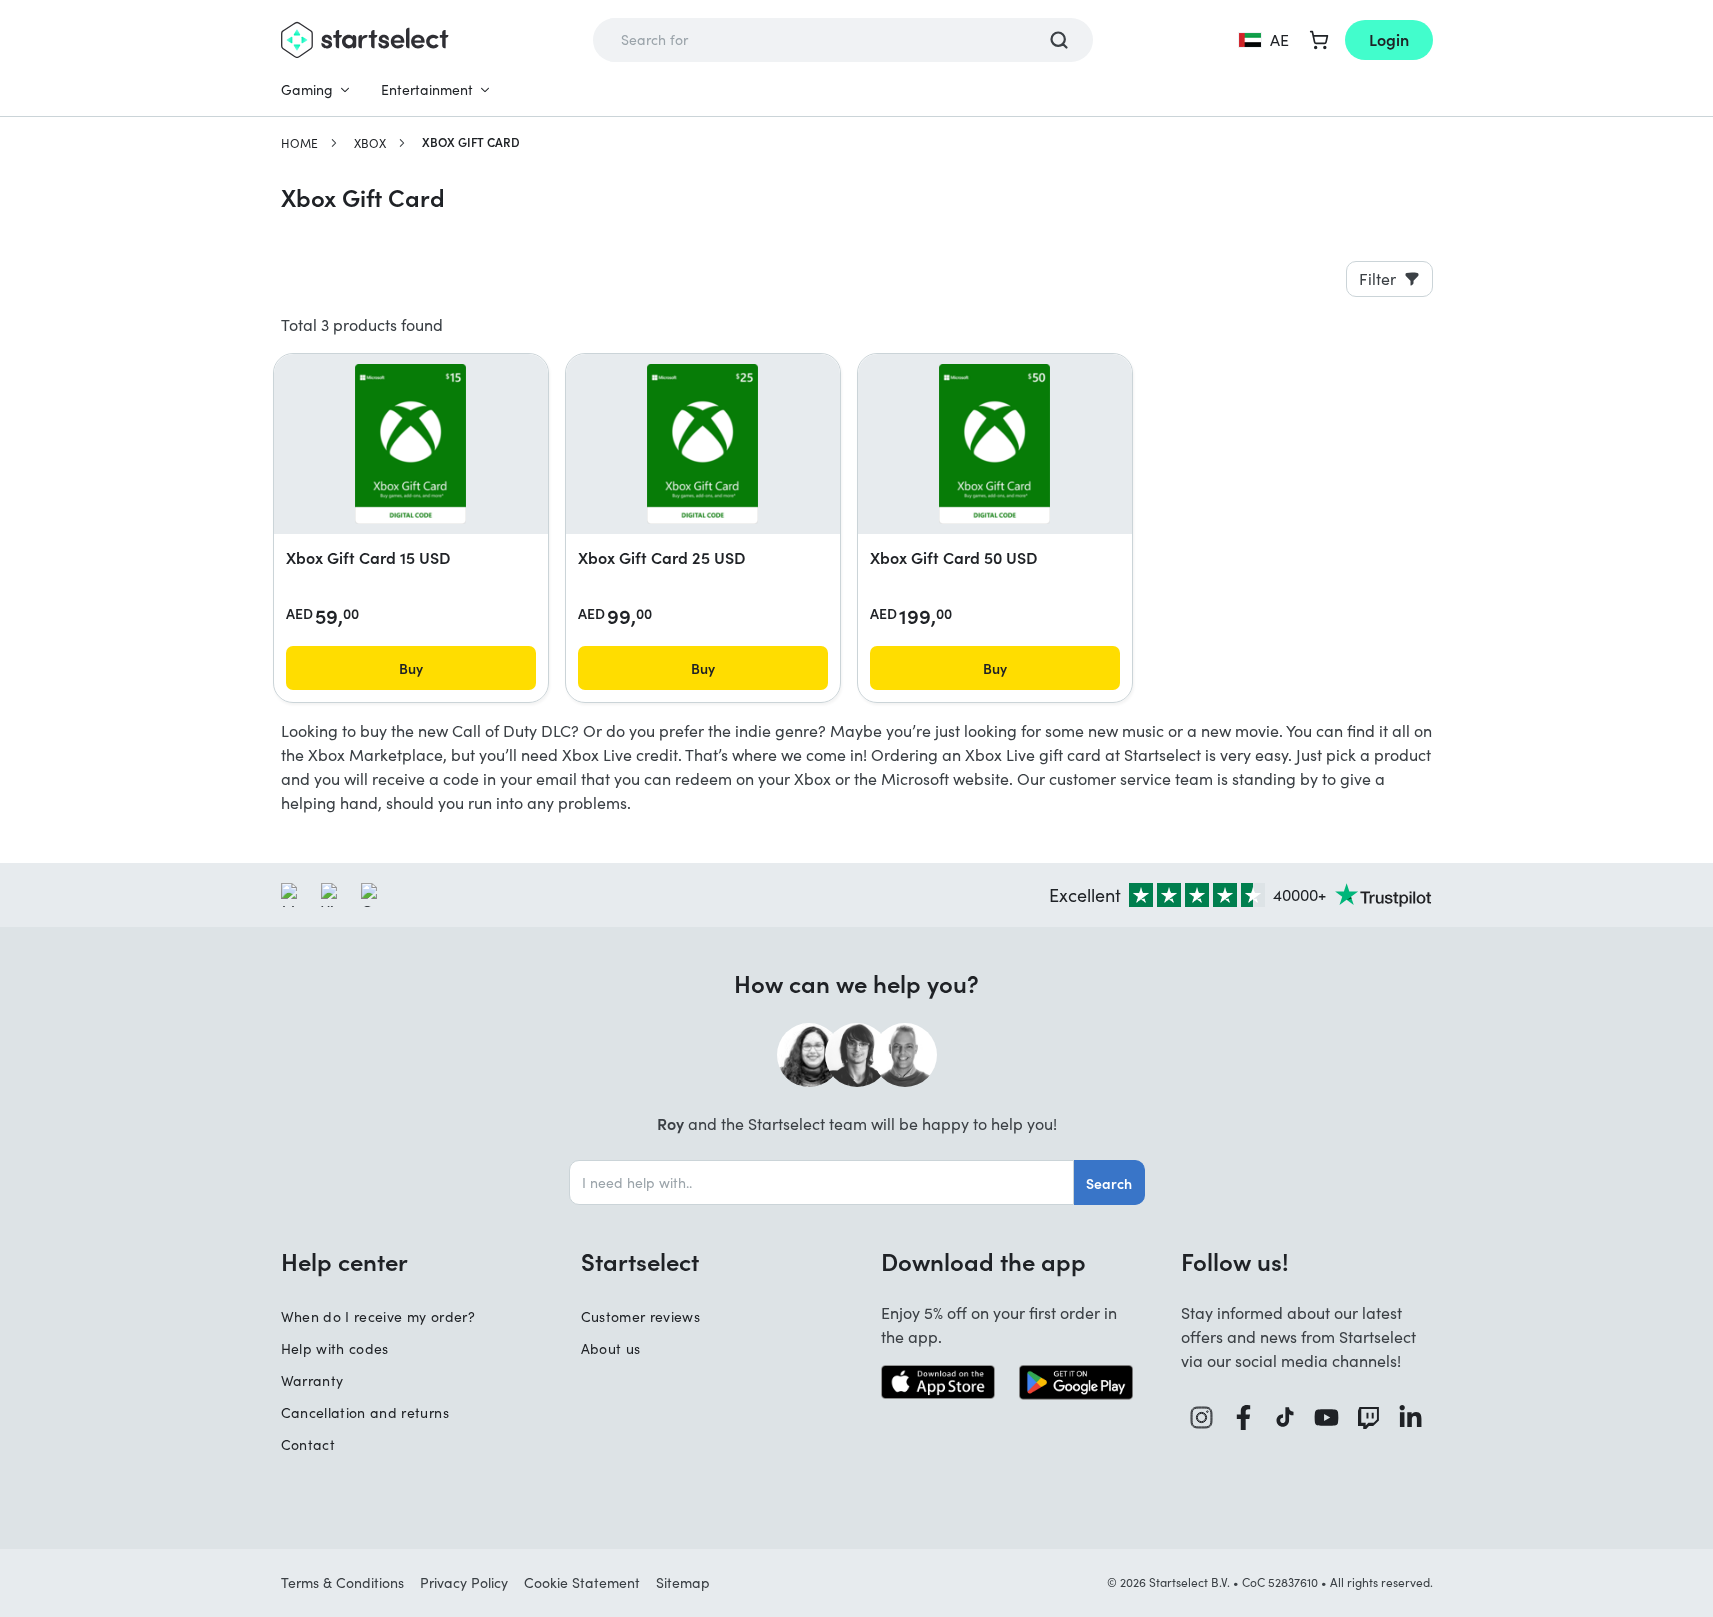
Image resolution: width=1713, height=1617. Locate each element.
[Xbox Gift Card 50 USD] (994, 444)
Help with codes (335, 1348)
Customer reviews (641, 1316)
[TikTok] (1285, 1417)
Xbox (370, 143)
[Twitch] (1369, 1417)
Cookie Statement (582, 1582)
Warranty (312, 1380)
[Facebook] (1244, 1417)
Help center (344, 1261)
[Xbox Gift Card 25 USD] (702, 444)
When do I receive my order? (378, 1316)
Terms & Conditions (342, 1582)
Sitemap (683, 1582)
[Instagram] (1202, 1417)
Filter (1377, 278)
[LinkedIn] (1411, 1417)
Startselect (640, 1261)
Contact (308, 1444)
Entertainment (427, 89)
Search (1109, 1183)
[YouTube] (1327, 1417)
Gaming (307, 89)
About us (611, 1348)
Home (299, 143)
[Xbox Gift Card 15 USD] (410, 444)
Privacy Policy (464, 1582)
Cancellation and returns (365, 1412)
